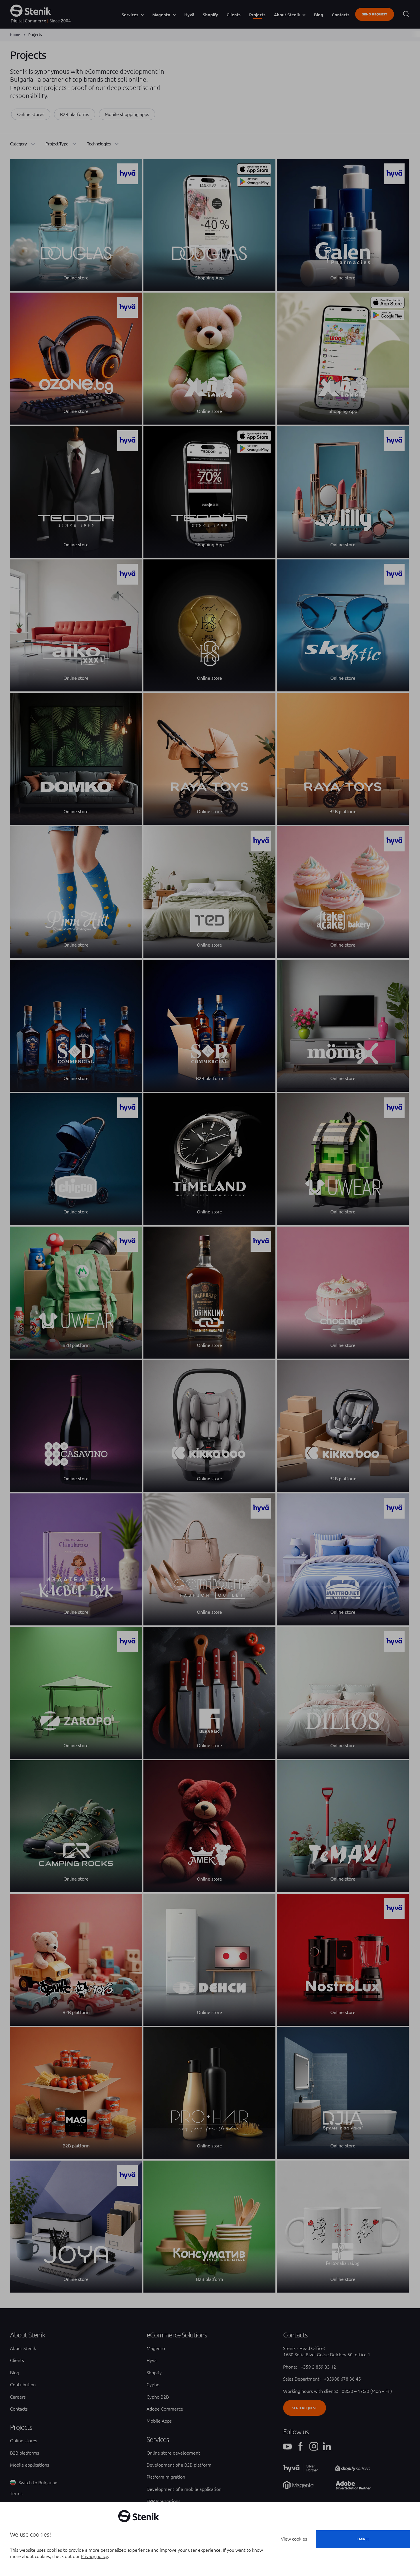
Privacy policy (94, 2556)
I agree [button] (363, 2539)
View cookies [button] (294, 2539)
